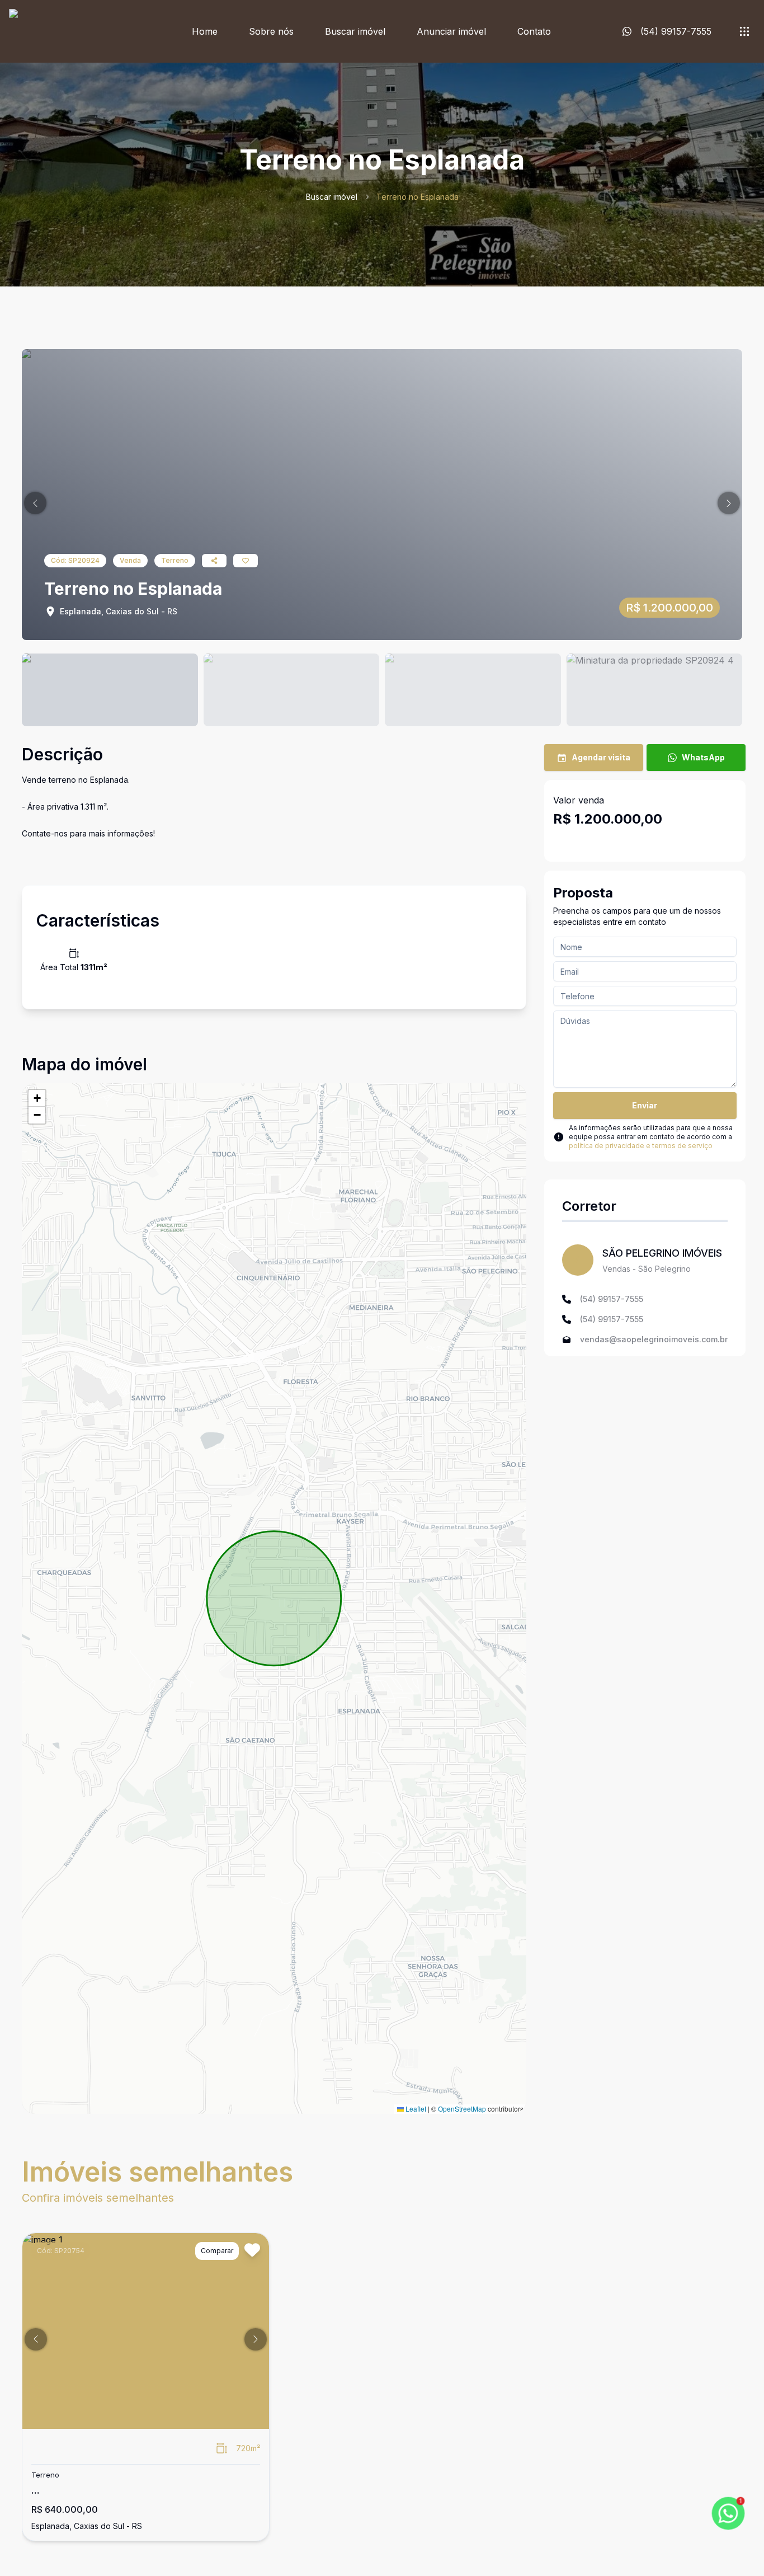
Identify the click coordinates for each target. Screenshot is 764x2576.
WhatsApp (703, 757)
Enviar (645, 1105)
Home (205, 31)
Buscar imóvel (355, 31)
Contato (534, 31)
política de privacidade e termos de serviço (641, 1146)
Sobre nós (271, 31)
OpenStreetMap (462, 2109)
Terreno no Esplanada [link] (418, 197)
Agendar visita (601, 757)
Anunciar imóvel (451, 31)
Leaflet (415, 2109)
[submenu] (744, 31)
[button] (35, 503)
